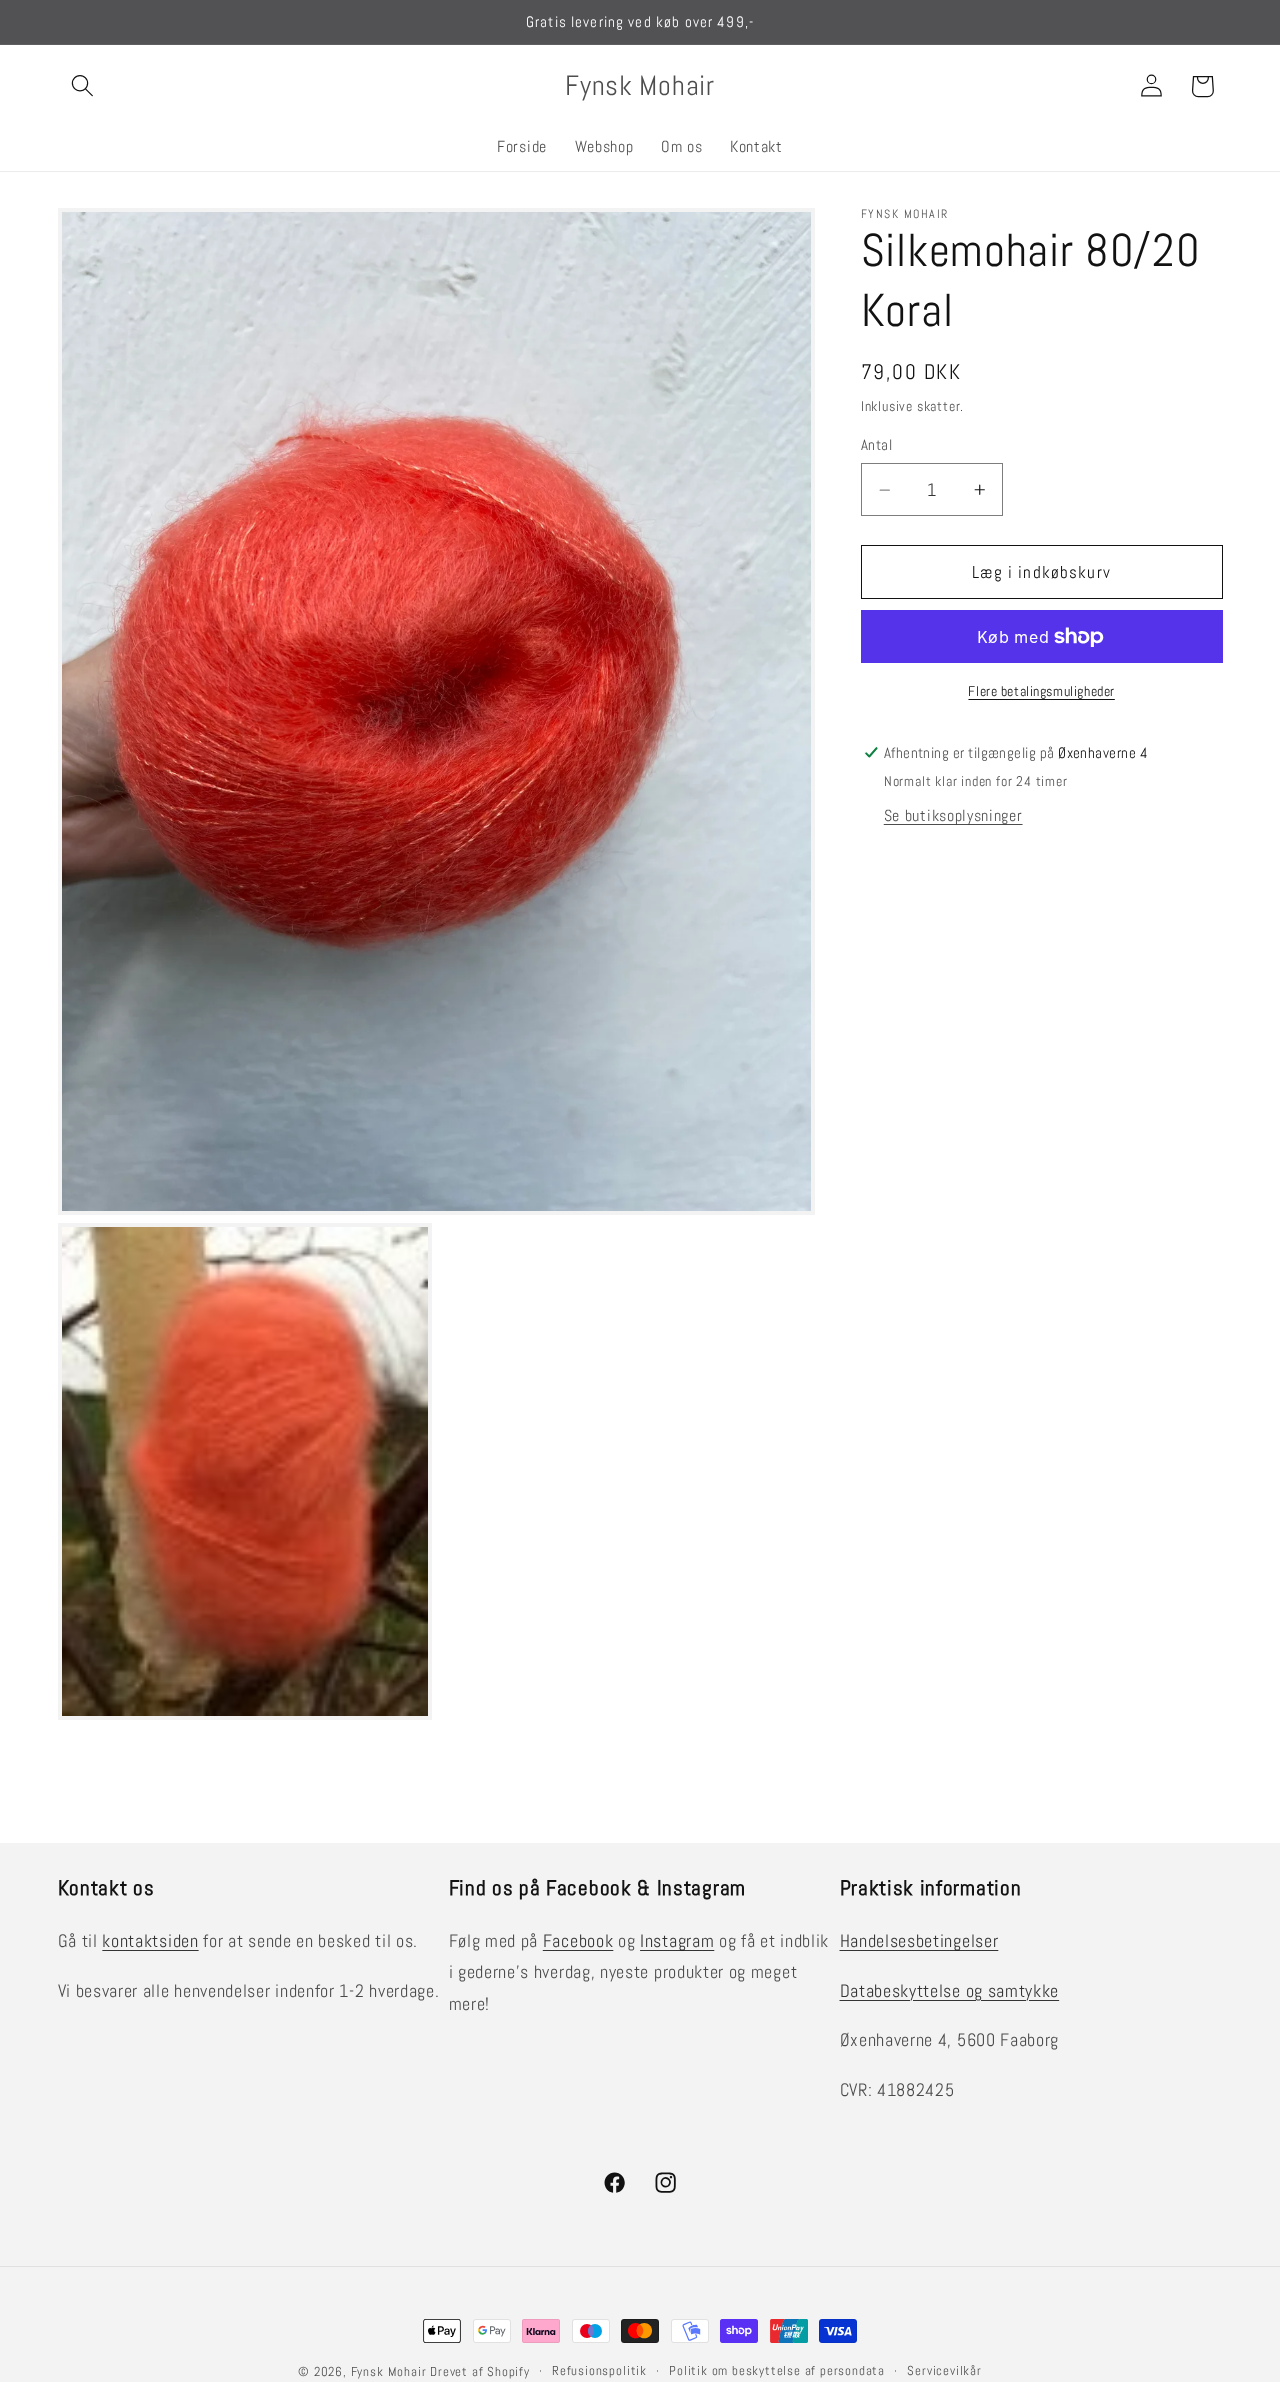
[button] (83, 86)
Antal (876, 445)
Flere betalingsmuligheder (1041, 691)
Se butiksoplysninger (953, 815)
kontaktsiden (150, 1940)
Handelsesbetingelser (919, 1940)
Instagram (677, 1940)
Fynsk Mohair (389, 2372)
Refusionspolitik (599, 2371)
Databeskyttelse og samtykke (950, 1990)
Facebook (578, 1940)
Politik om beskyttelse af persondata (777, 2371)
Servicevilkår (944, 2371)
